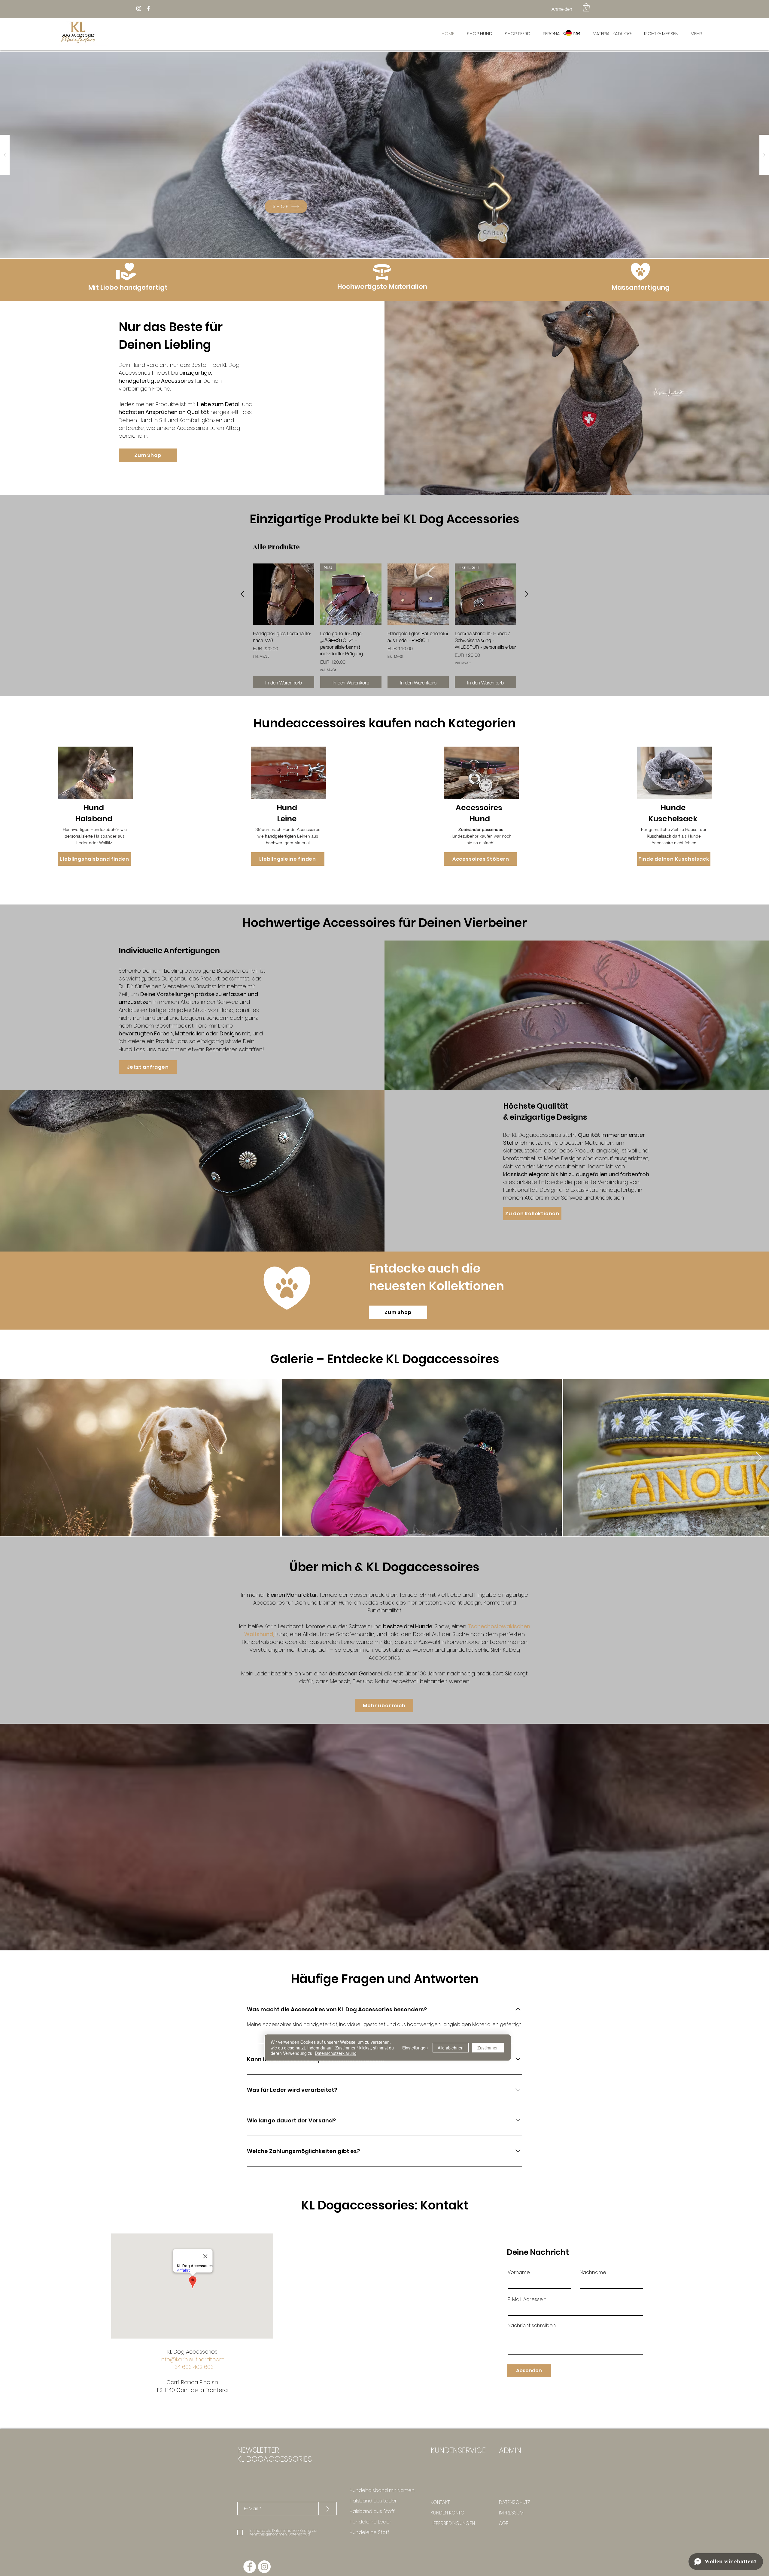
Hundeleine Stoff (369, 2532)
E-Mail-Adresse (525, 2300)
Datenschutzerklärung (336, 2053)
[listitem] (95, 814)
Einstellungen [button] (415, 2048)
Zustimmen (488, 2048)
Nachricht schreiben (532, 2326)
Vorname (519, 2272)
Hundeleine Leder (371, 2522)
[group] (384, 626)
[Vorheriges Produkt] (243, 594)
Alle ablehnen (451, 2048)
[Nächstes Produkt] (526, 594)
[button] (586, 7)
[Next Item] (759, 1458)
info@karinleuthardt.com (192, 2359)
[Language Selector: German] (572, 33)
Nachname (593, 2272)
